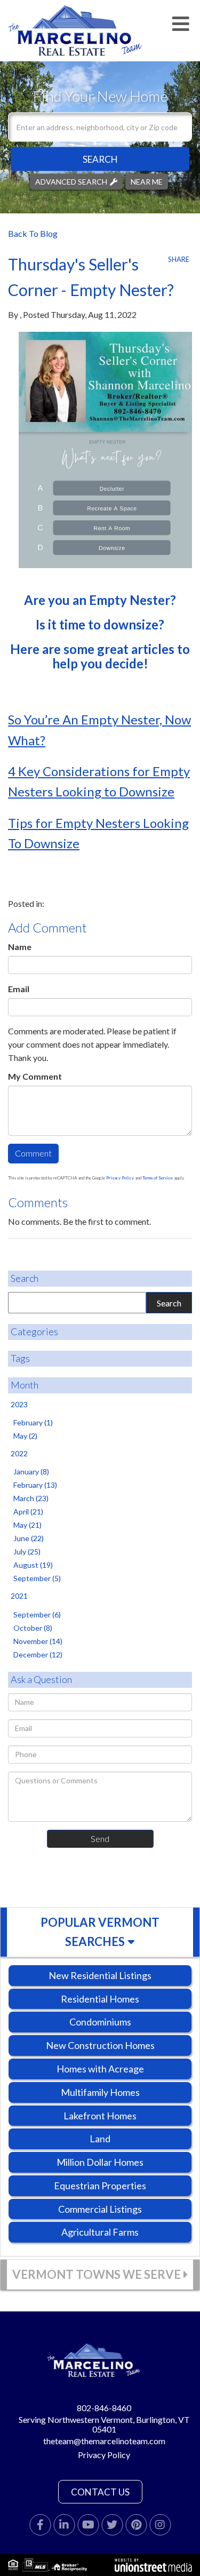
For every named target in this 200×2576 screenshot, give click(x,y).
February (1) (33, 1422)
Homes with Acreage (100, 2069)
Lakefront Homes (100, 2116)
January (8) (31, 1472)
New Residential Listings (100, 1975)
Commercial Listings (100, 2209)
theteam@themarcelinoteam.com (104, 2441)
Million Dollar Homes (100, 2162)
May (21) (27, 1525)
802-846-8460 (104, 2408)
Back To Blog (33, 233)
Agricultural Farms (100, 2232)
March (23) (31, 1498)
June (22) (29, 1538)
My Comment (35, 1076)
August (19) (33, 1565)
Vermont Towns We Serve (97, 2274)
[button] (100, 159)
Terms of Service (158, 1178)
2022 (19, 1453)
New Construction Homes (100, 2045)
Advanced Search (71, 181)
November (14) (38, 1641)
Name (20, 947)
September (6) (37, 1614)
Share (179, 259)
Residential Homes (100, 1999)
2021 (19, 1596)
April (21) (28, 1512)
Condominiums (100, 2022)
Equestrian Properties (100, 2186)
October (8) (33, 1628)
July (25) (27, 1552)
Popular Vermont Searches (100, 1932)
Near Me (147, 181)
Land (100, 2139)
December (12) (38, 1654)
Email (19, 989)
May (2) (25, 1436)
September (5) (37, 1578)
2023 (19, 1404)
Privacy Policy (120, 1178)
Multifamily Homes (100, 2092)
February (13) (35, 1485)
